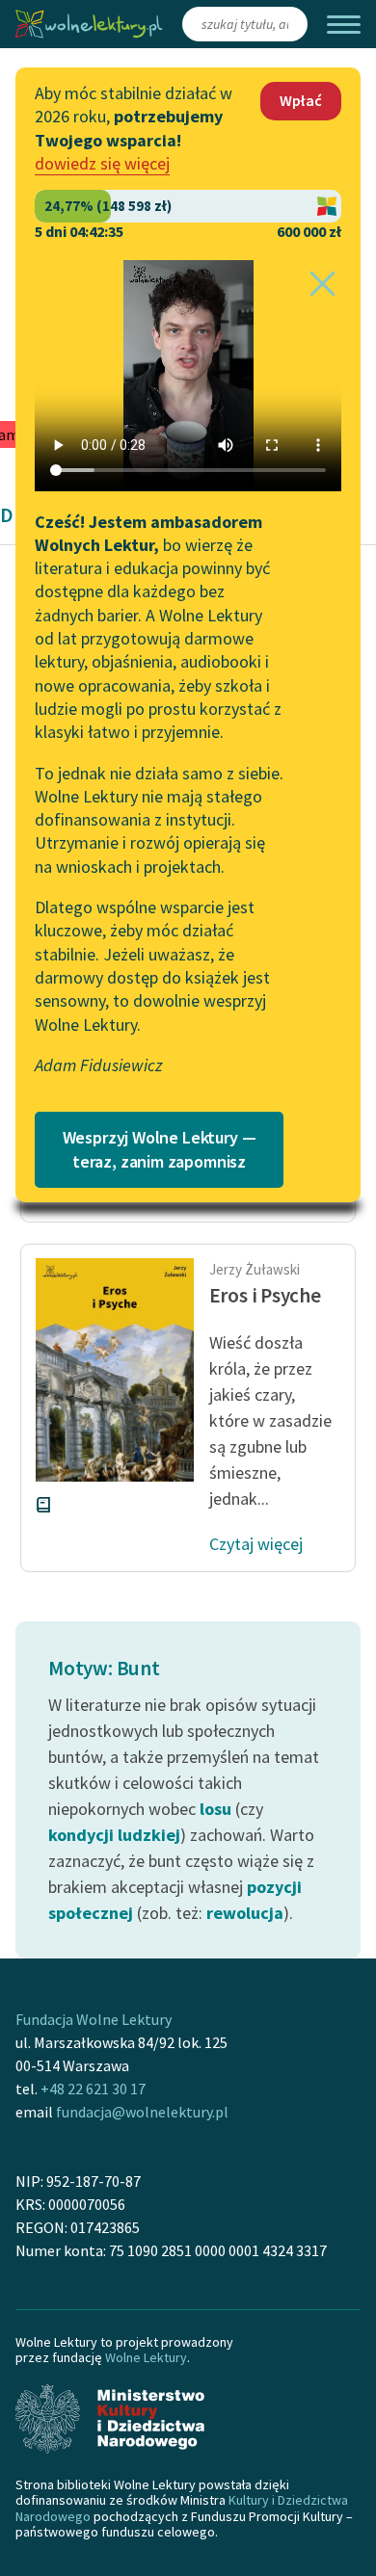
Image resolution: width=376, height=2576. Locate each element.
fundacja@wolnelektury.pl (142, 2112)
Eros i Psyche (265, 1295)
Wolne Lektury (146, 2357)
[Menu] (344, 25)
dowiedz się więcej (102, 163)
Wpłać (301, 100)
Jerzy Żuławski (255, 1269)
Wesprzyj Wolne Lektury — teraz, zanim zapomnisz (160, 1149)
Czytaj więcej (256, 1544)
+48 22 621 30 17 (93, 2089)
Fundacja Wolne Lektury (94, 2019)
